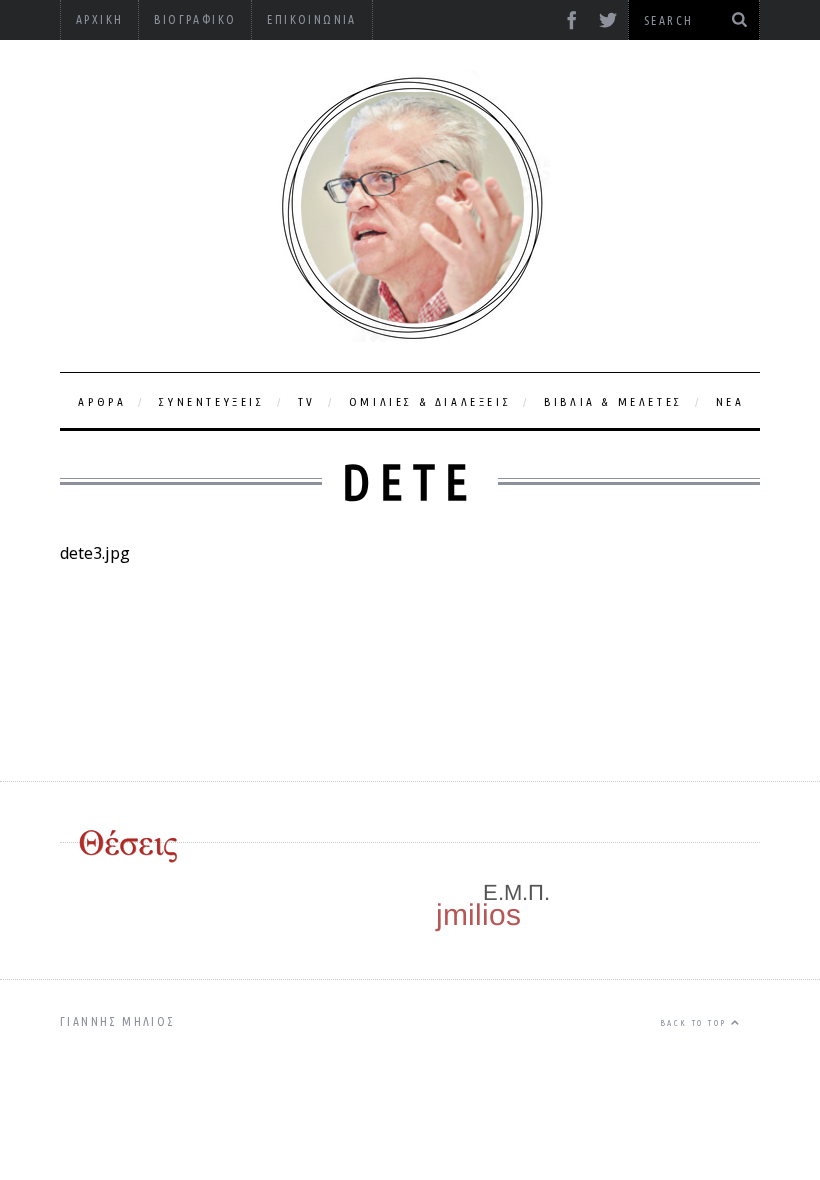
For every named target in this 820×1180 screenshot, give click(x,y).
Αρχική (99, 19)
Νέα (730, 401)
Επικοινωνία (311, 19)
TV (307, 401)
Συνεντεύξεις (211, 401)
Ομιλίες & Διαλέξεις (430, 401)
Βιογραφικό (195, 19)
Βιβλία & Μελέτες (613, 401)
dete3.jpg (95, 553)
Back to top (695, 1023)
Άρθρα (102, 401)
